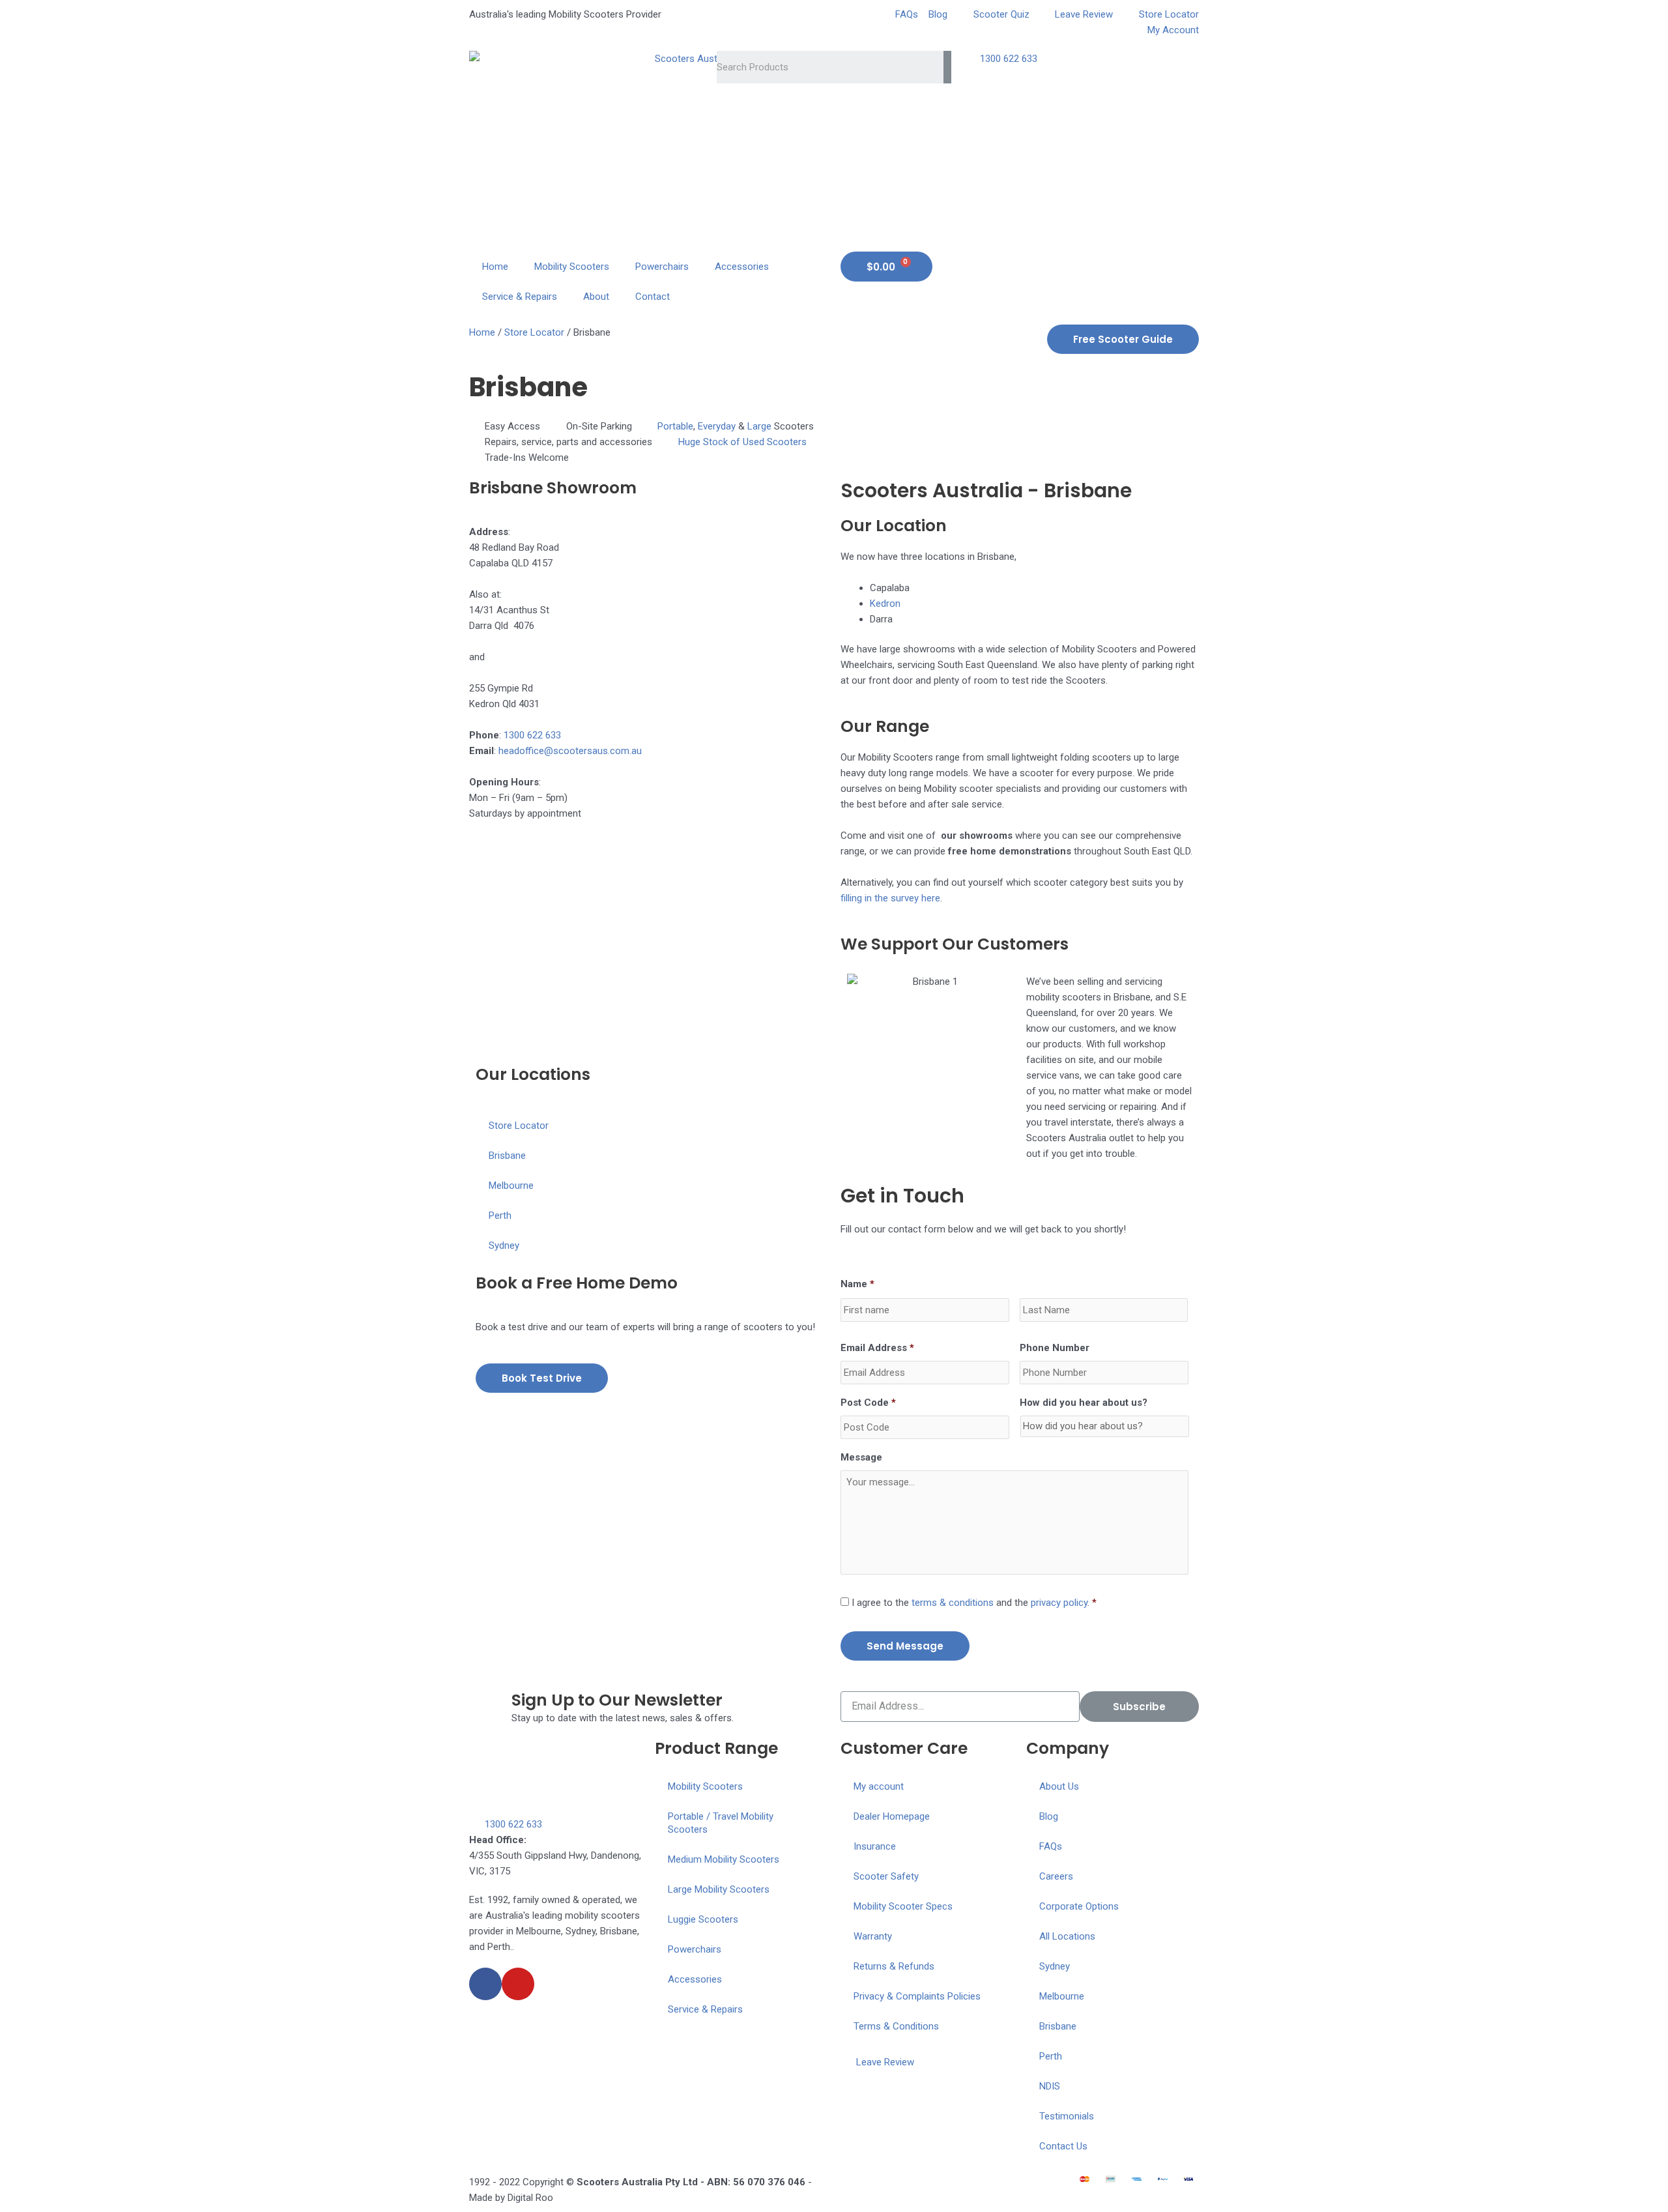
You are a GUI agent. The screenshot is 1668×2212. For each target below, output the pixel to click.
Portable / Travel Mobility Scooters (721, 1823)
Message (861, 1457)
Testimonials (1067, 2116)
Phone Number (1055, 1348)
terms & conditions (953, 1603)
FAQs (1051, 1846)
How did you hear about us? (1084, 1403)
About (596, 297)
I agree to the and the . (971, 1603)
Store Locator (534, 332)
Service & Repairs (520, 297)
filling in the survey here (890, 898)
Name (857, 1284)
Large (759, 426)
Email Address (877, 1348)
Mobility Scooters (572, 267)
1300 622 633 (532, 735)
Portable (675, 426)
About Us (1059, 1786)
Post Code (868, 1403)
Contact (653, 297)
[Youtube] (518, 1984)
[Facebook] (485, 1984)
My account (879, 1786)
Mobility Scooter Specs (903, 1906)
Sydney (504, 1245)
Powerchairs (662, 267)
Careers (1056, 1876)
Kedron (885, 604)
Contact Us (1063, 2146)
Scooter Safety (886, 1876)
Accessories (742, 267)
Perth (500, 1215)
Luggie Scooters (703, 1919)
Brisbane (507, 1156)
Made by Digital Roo (511, 2198)
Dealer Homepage (892, 1816)
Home (495, 267)
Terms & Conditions (896, 2026)
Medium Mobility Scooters (724, 1859)
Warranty (873, 1936)
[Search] (947, 67)
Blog (1049, 1816)
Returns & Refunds (894, 1966)
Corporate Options (1079, 1906)
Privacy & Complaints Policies (917, 1996)
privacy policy (1059, 1603)
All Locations (1067, 1936)
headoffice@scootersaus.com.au (570, 751)
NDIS (1050, 2086)
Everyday (717, 426)
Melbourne (511, 1186)
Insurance (875, 1846)
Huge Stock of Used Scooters (742, 442)
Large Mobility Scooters (719, 1889)
